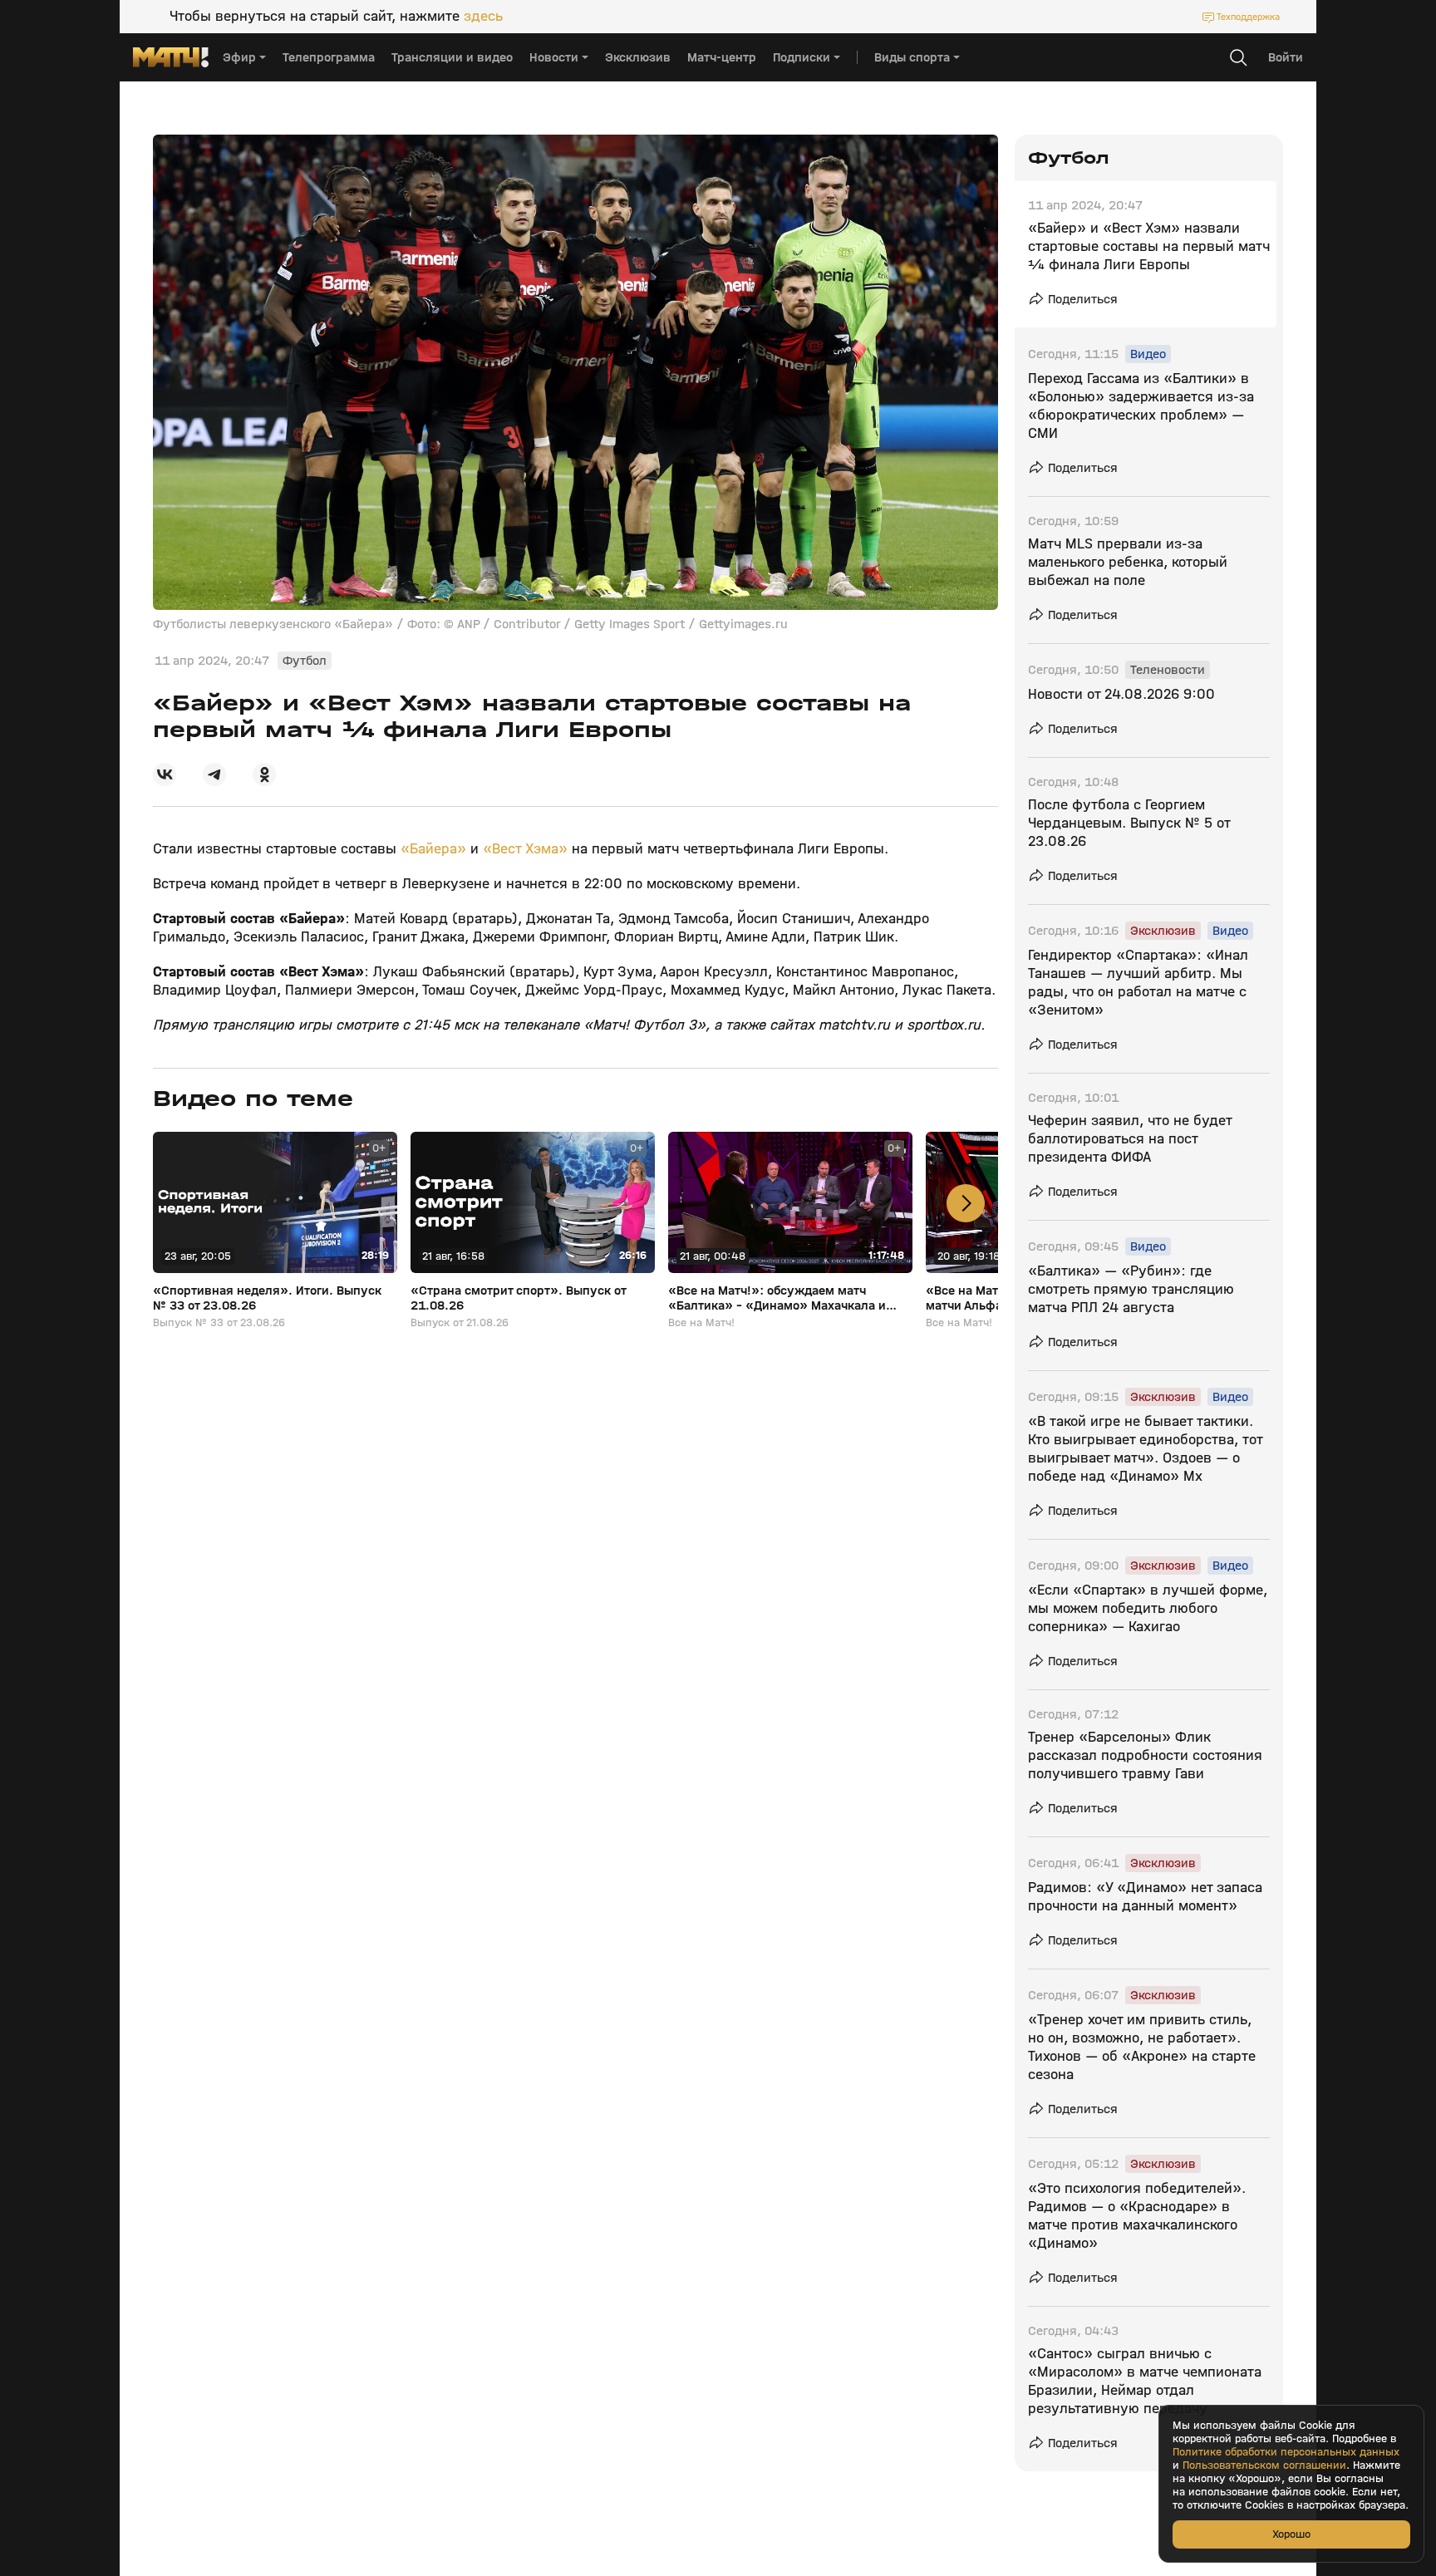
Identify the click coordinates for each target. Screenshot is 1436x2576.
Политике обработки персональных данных (1286, 2452)
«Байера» (433, 849)
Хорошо (1291, 2534)
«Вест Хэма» (525, 849)
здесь (483, 17)
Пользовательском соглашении (1264, 2465)
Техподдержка (1248, 17)
